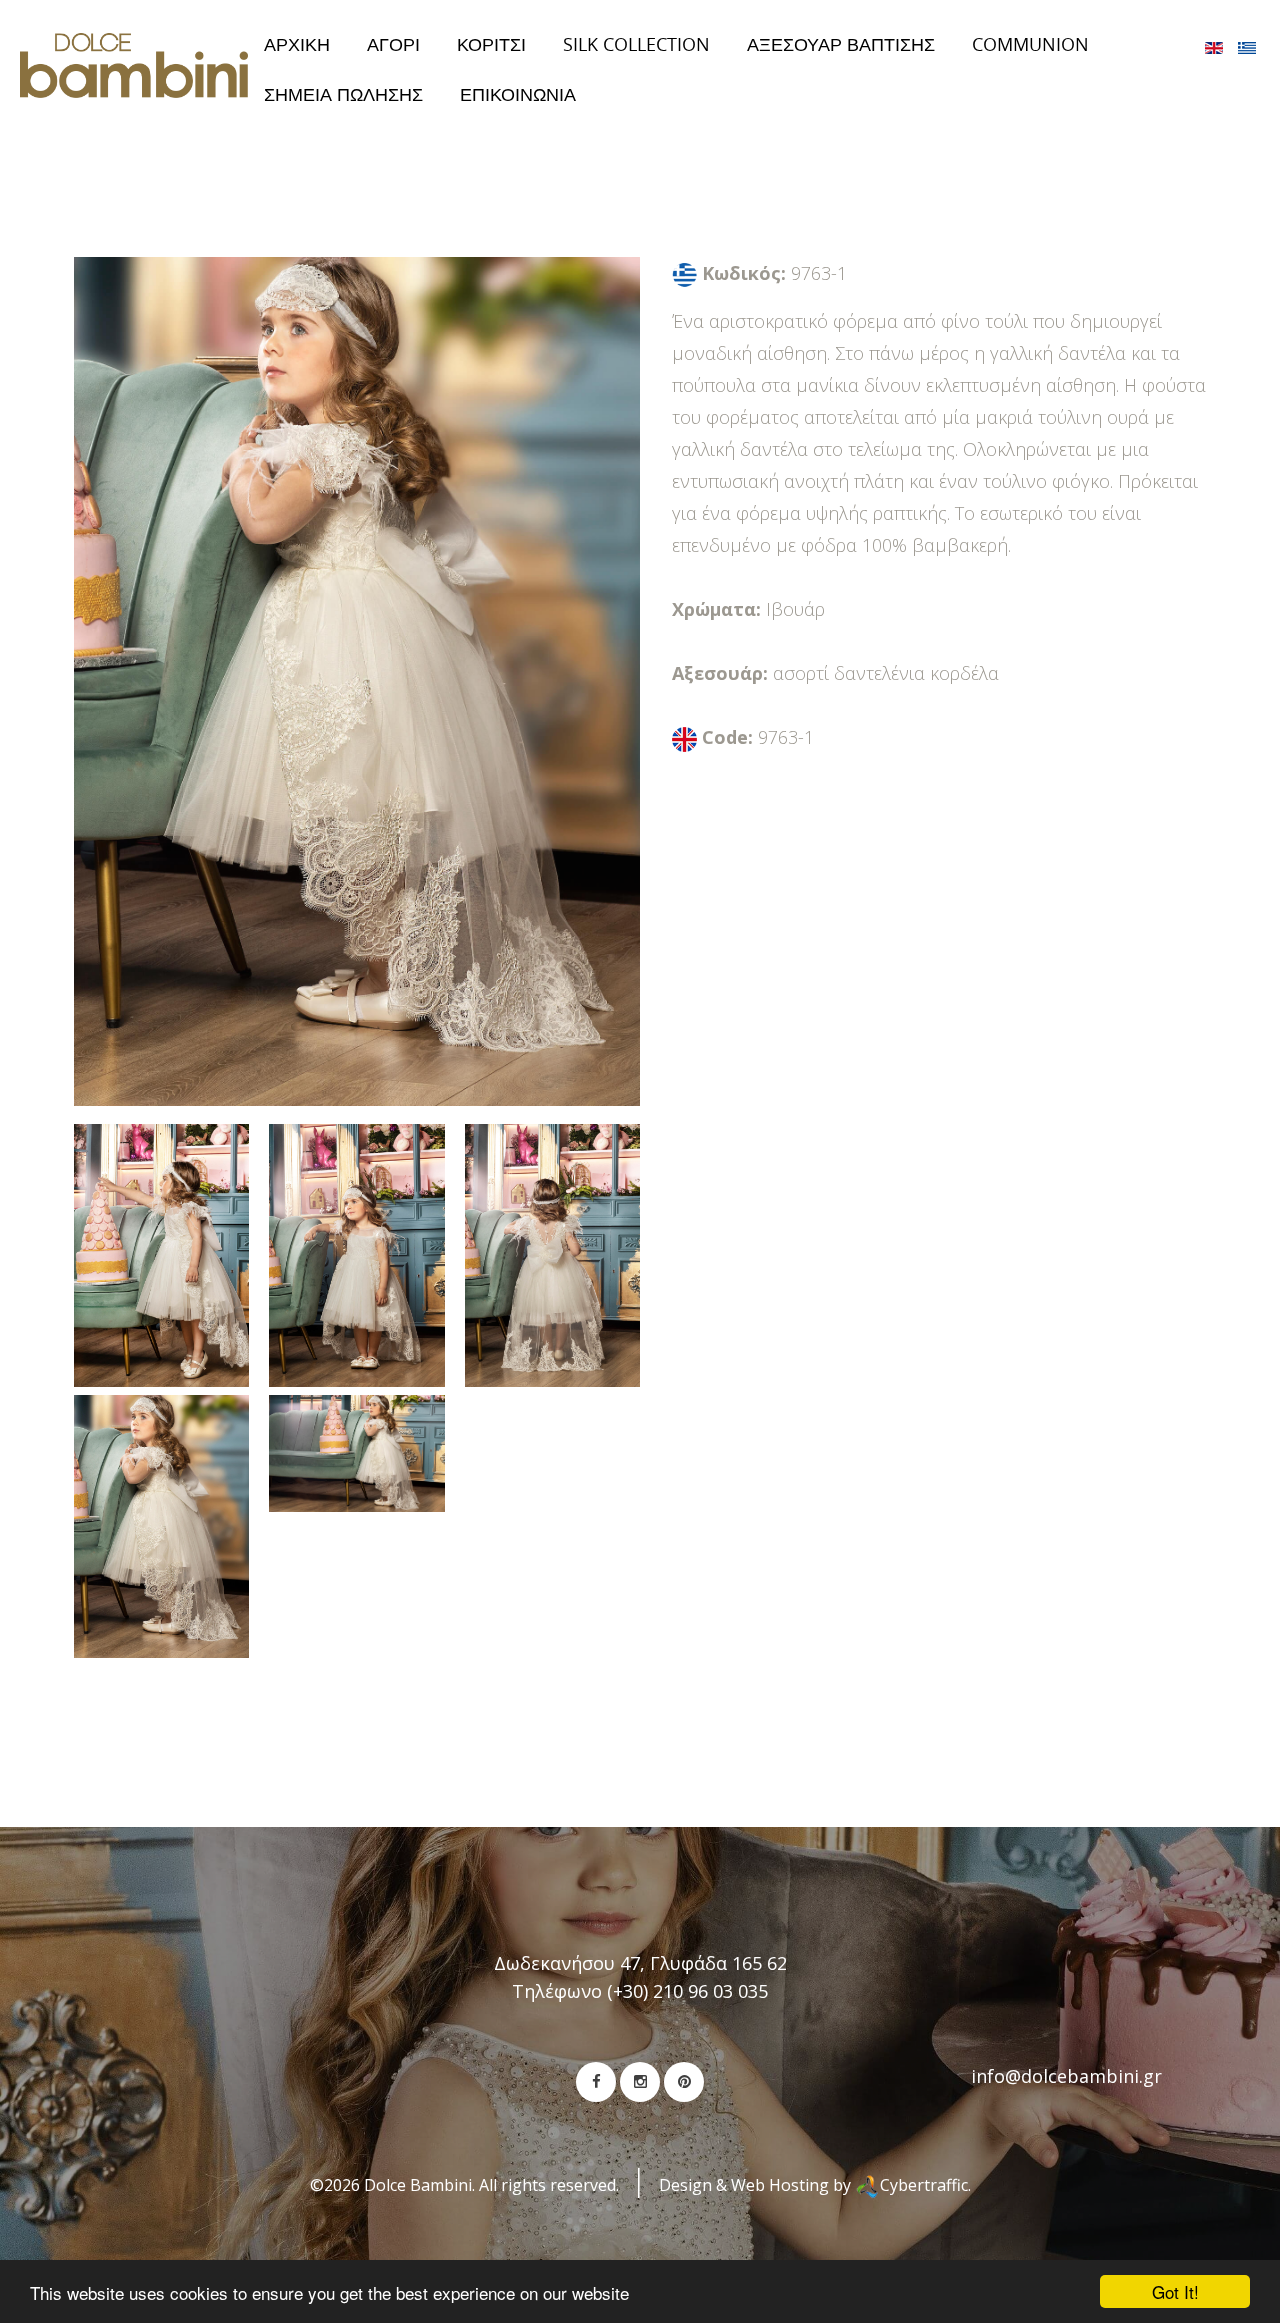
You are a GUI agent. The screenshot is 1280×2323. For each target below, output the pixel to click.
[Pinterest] (684, 2082)
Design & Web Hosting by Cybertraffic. (815, 2185)
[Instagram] (640, 2082)
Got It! (1175, 2291)
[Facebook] (596, 2082)
